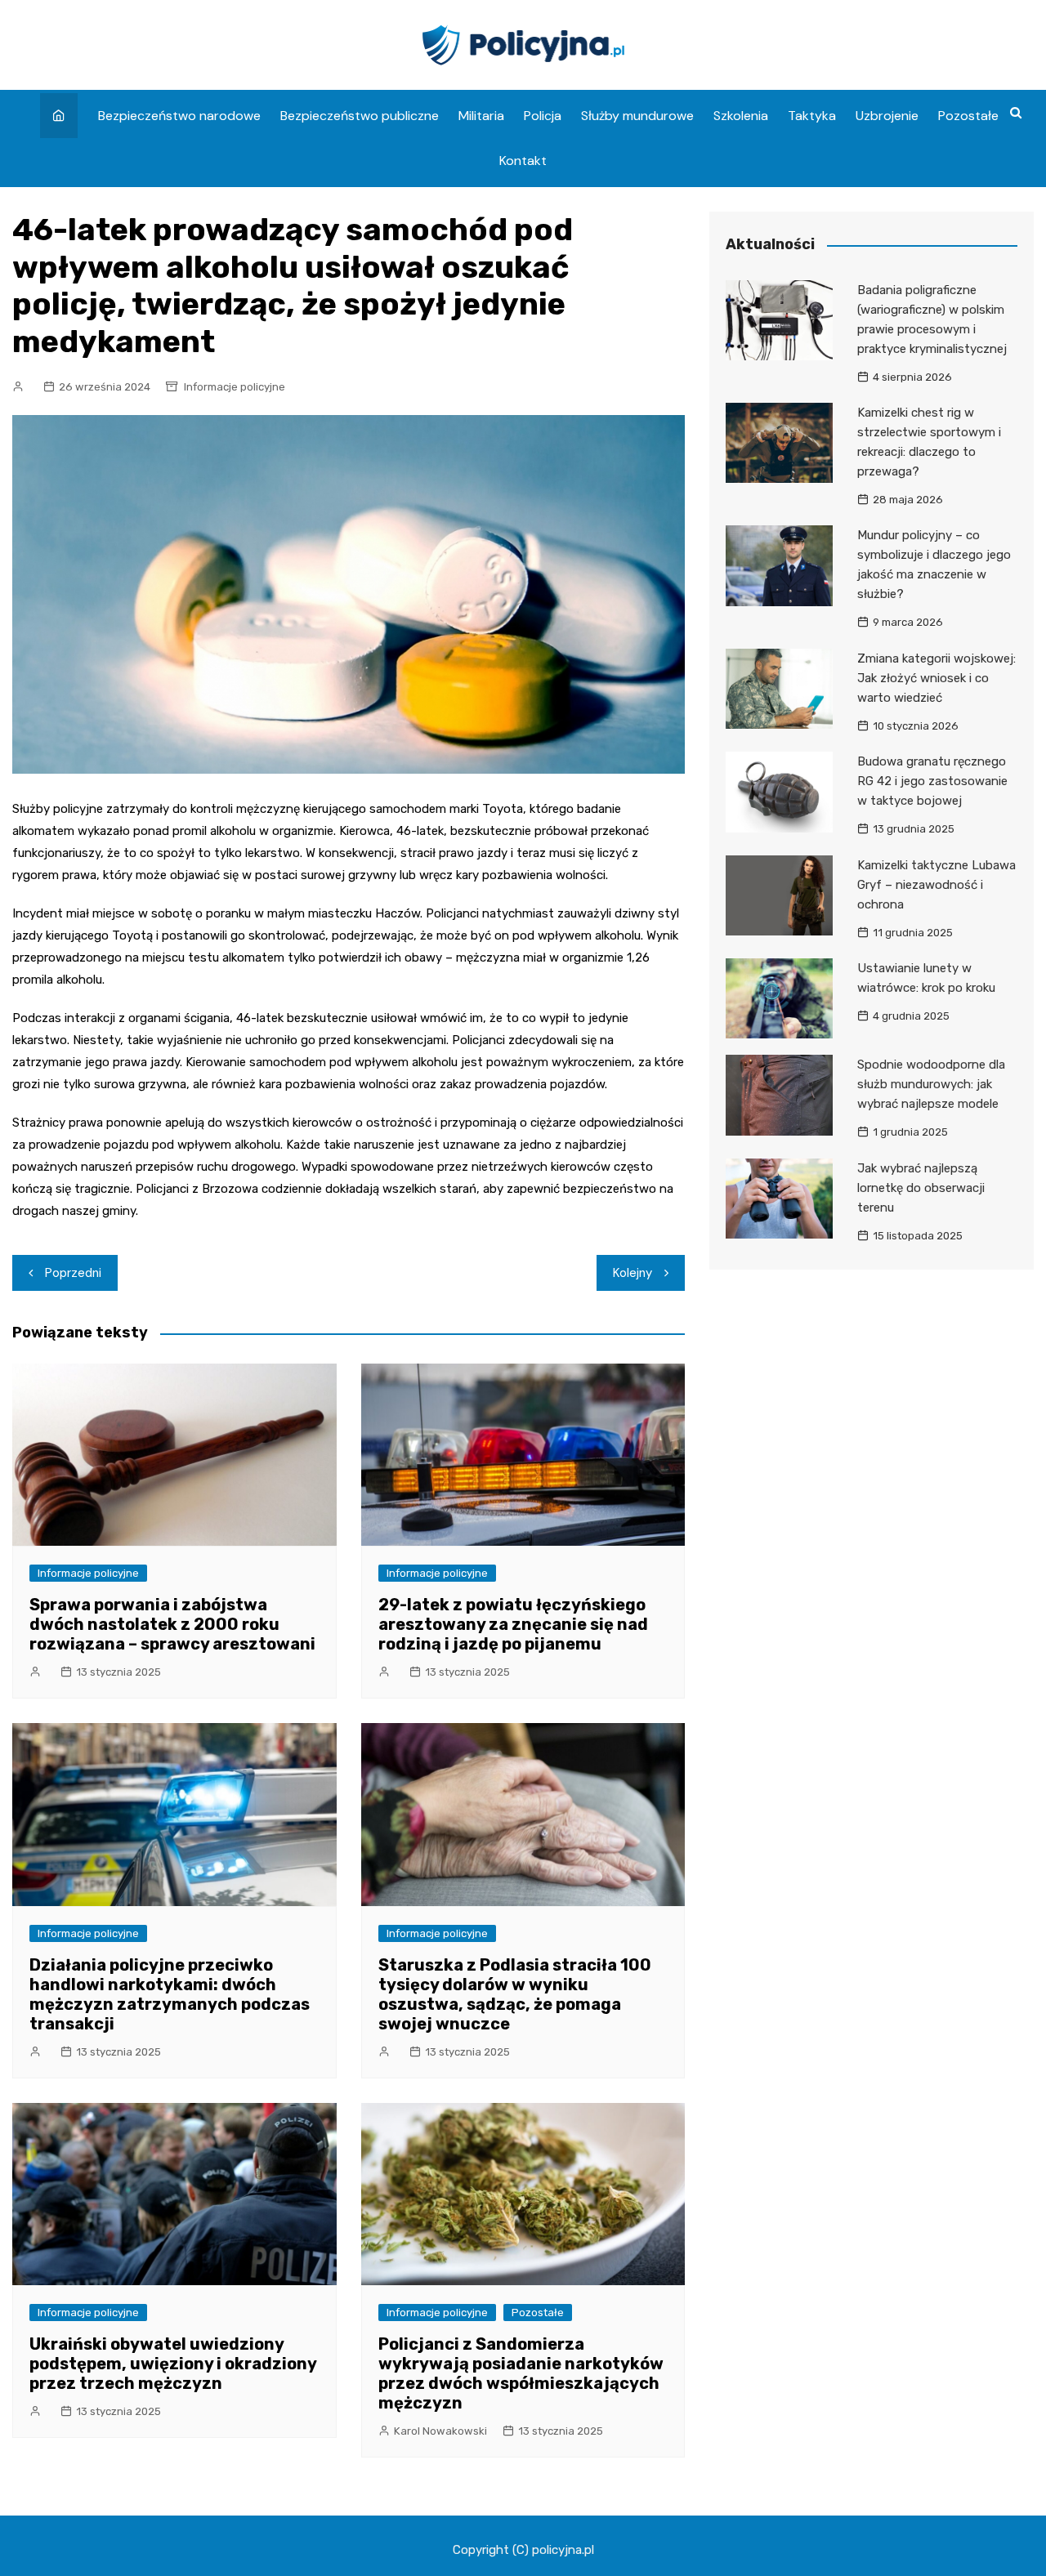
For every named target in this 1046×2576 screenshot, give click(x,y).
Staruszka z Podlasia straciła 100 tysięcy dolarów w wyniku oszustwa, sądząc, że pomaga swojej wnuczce (515, 1994)
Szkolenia (741, 116)
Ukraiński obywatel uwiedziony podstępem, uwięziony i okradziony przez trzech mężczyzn (173, 2364)
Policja (543, 116)
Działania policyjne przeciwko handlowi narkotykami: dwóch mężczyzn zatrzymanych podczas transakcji (170, 1994)
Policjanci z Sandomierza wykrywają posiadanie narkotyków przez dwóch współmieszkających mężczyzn (521, 2373)
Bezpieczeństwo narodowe (179, 116)
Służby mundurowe (637, 116)
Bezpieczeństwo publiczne (360, 116)
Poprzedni (73, 1273)
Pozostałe (968, 116)
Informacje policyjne (235, 387)
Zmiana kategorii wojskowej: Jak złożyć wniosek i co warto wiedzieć (936, 678)
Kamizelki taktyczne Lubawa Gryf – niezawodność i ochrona (936, 885)
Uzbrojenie (887, 116)
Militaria (481, 116)
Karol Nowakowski (440, 2431)
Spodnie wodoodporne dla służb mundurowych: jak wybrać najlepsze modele (931, 1084)
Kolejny (633, 1273)
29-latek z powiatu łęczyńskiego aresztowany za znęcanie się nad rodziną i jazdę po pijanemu (513, 1624)
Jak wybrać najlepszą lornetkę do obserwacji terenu (921, 1188)
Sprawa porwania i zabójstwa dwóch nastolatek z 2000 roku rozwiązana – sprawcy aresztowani (172, 1624)
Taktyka (812, 116)
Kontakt (523, 161)
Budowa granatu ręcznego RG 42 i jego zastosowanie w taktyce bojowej (932, 781)
